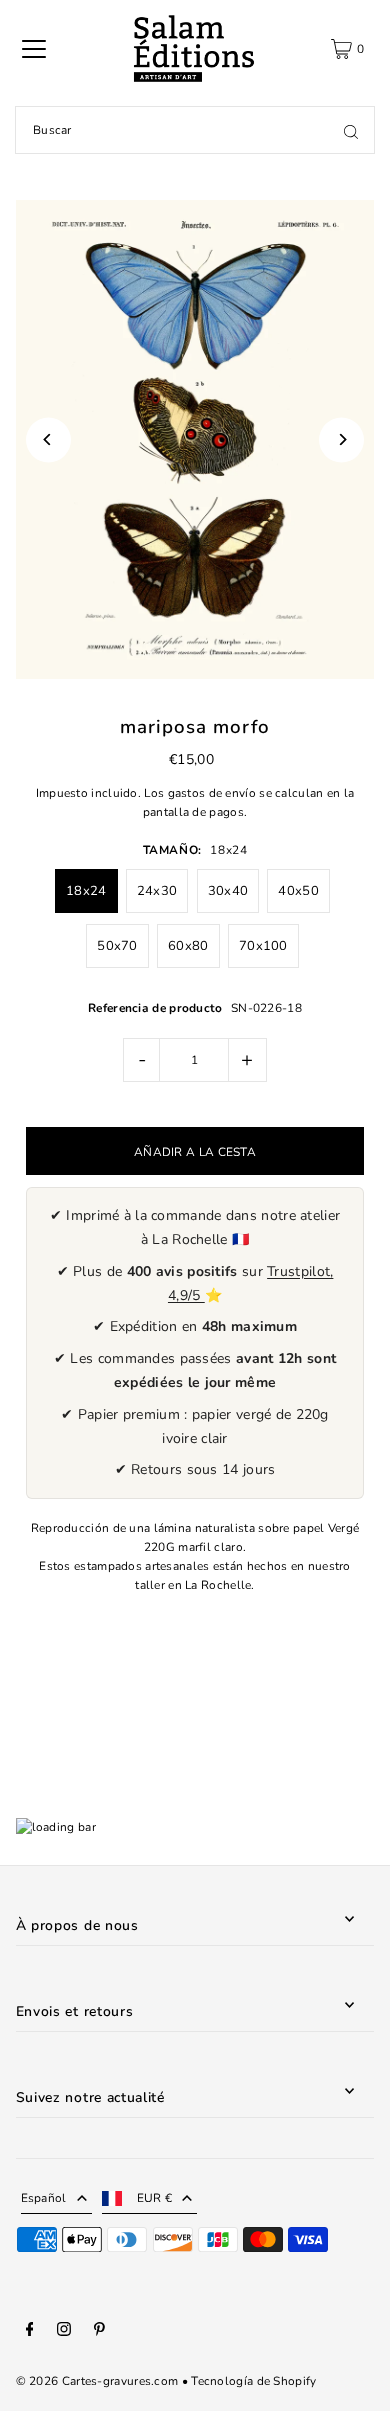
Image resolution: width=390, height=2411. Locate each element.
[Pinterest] (99, 2332)
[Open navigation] (34, 49)
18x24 (86, 891)
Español (44, 2198)
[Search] (351, 130)
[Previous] (48, 439)
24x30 (157, 891)
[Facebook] (30, 2332)
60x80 (188, 946)
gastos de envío (212, 793)
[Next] (341, 439)
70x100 (263, 946)
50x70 (117, 946)
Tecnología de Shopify (253, 2381)
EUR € (155, 2198)
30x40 (228, 891)
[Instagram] (64, 2332)
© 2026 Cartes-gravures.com (97, 2381)
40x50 (298, 891)
